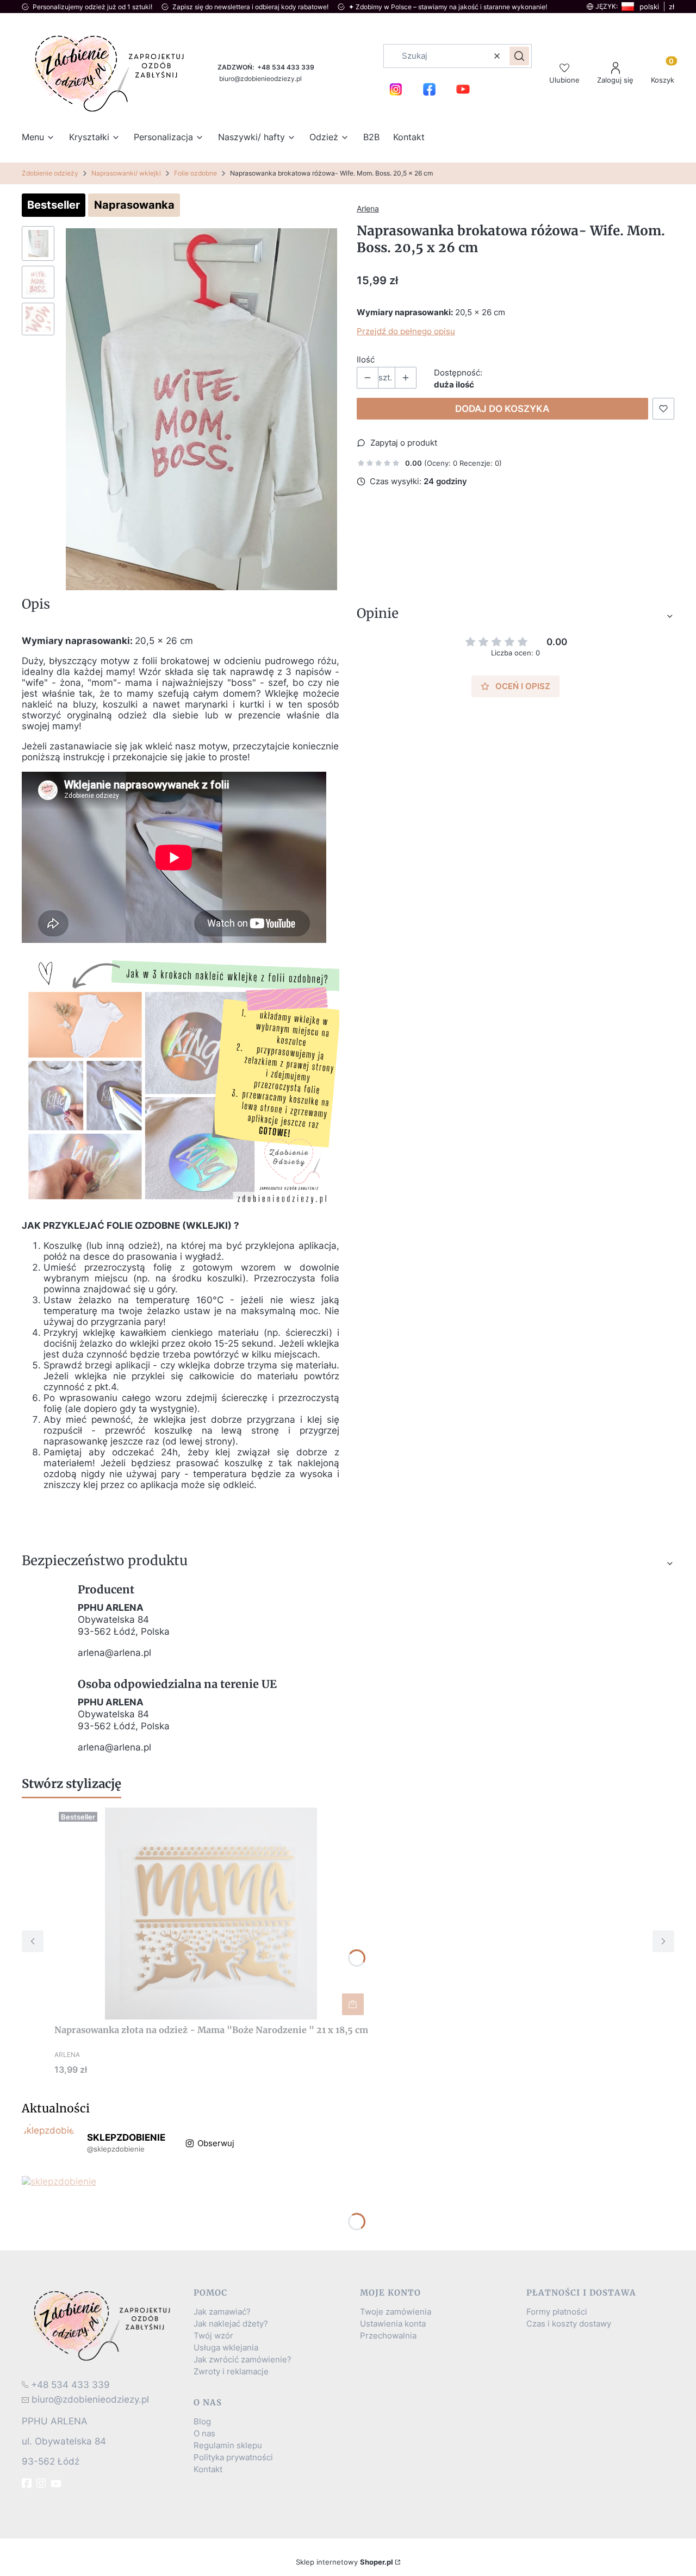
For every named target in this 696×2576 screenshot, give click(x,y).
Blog (202, 2422)
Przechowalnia (388, 2336)
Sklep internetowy (344, 2562)
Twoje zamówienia (396, 2312)
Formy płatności (557, 2312)
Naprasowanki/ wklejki (126, 173)
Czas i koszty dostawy (569, 2324)
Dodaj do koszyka (502, 409)
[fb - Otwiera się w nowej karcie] (28, 2483)
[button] (519, 56)
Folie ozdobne (195, 173)
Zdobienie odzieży (50, 173)
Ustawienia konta (393, 2324)
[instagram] (42, 2483)
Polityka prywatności (233, 2458)
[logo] (103, 2325)
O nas (204, 2434)
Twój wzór (213, 2336)
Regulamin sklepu (228, 2446)
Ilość (366, 360)
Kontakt (208, 2469)
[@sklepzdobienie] (49, 2143)
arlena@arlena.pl (114, 1653)
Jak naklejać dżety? (231, 2324)
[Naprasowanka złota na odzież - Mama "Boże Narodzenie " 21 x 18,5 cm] (211, 1914)
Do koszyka (353, 2004)
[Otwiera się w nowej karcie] (396, 89)
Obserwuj (216, 2143)
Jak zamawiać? (222, 2312)
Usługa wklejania (226, 2348)
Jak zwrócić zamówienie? (243, 2360)
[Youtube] (57, 2484)
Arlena (368, 208)
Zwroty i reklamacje (231, 2372)
